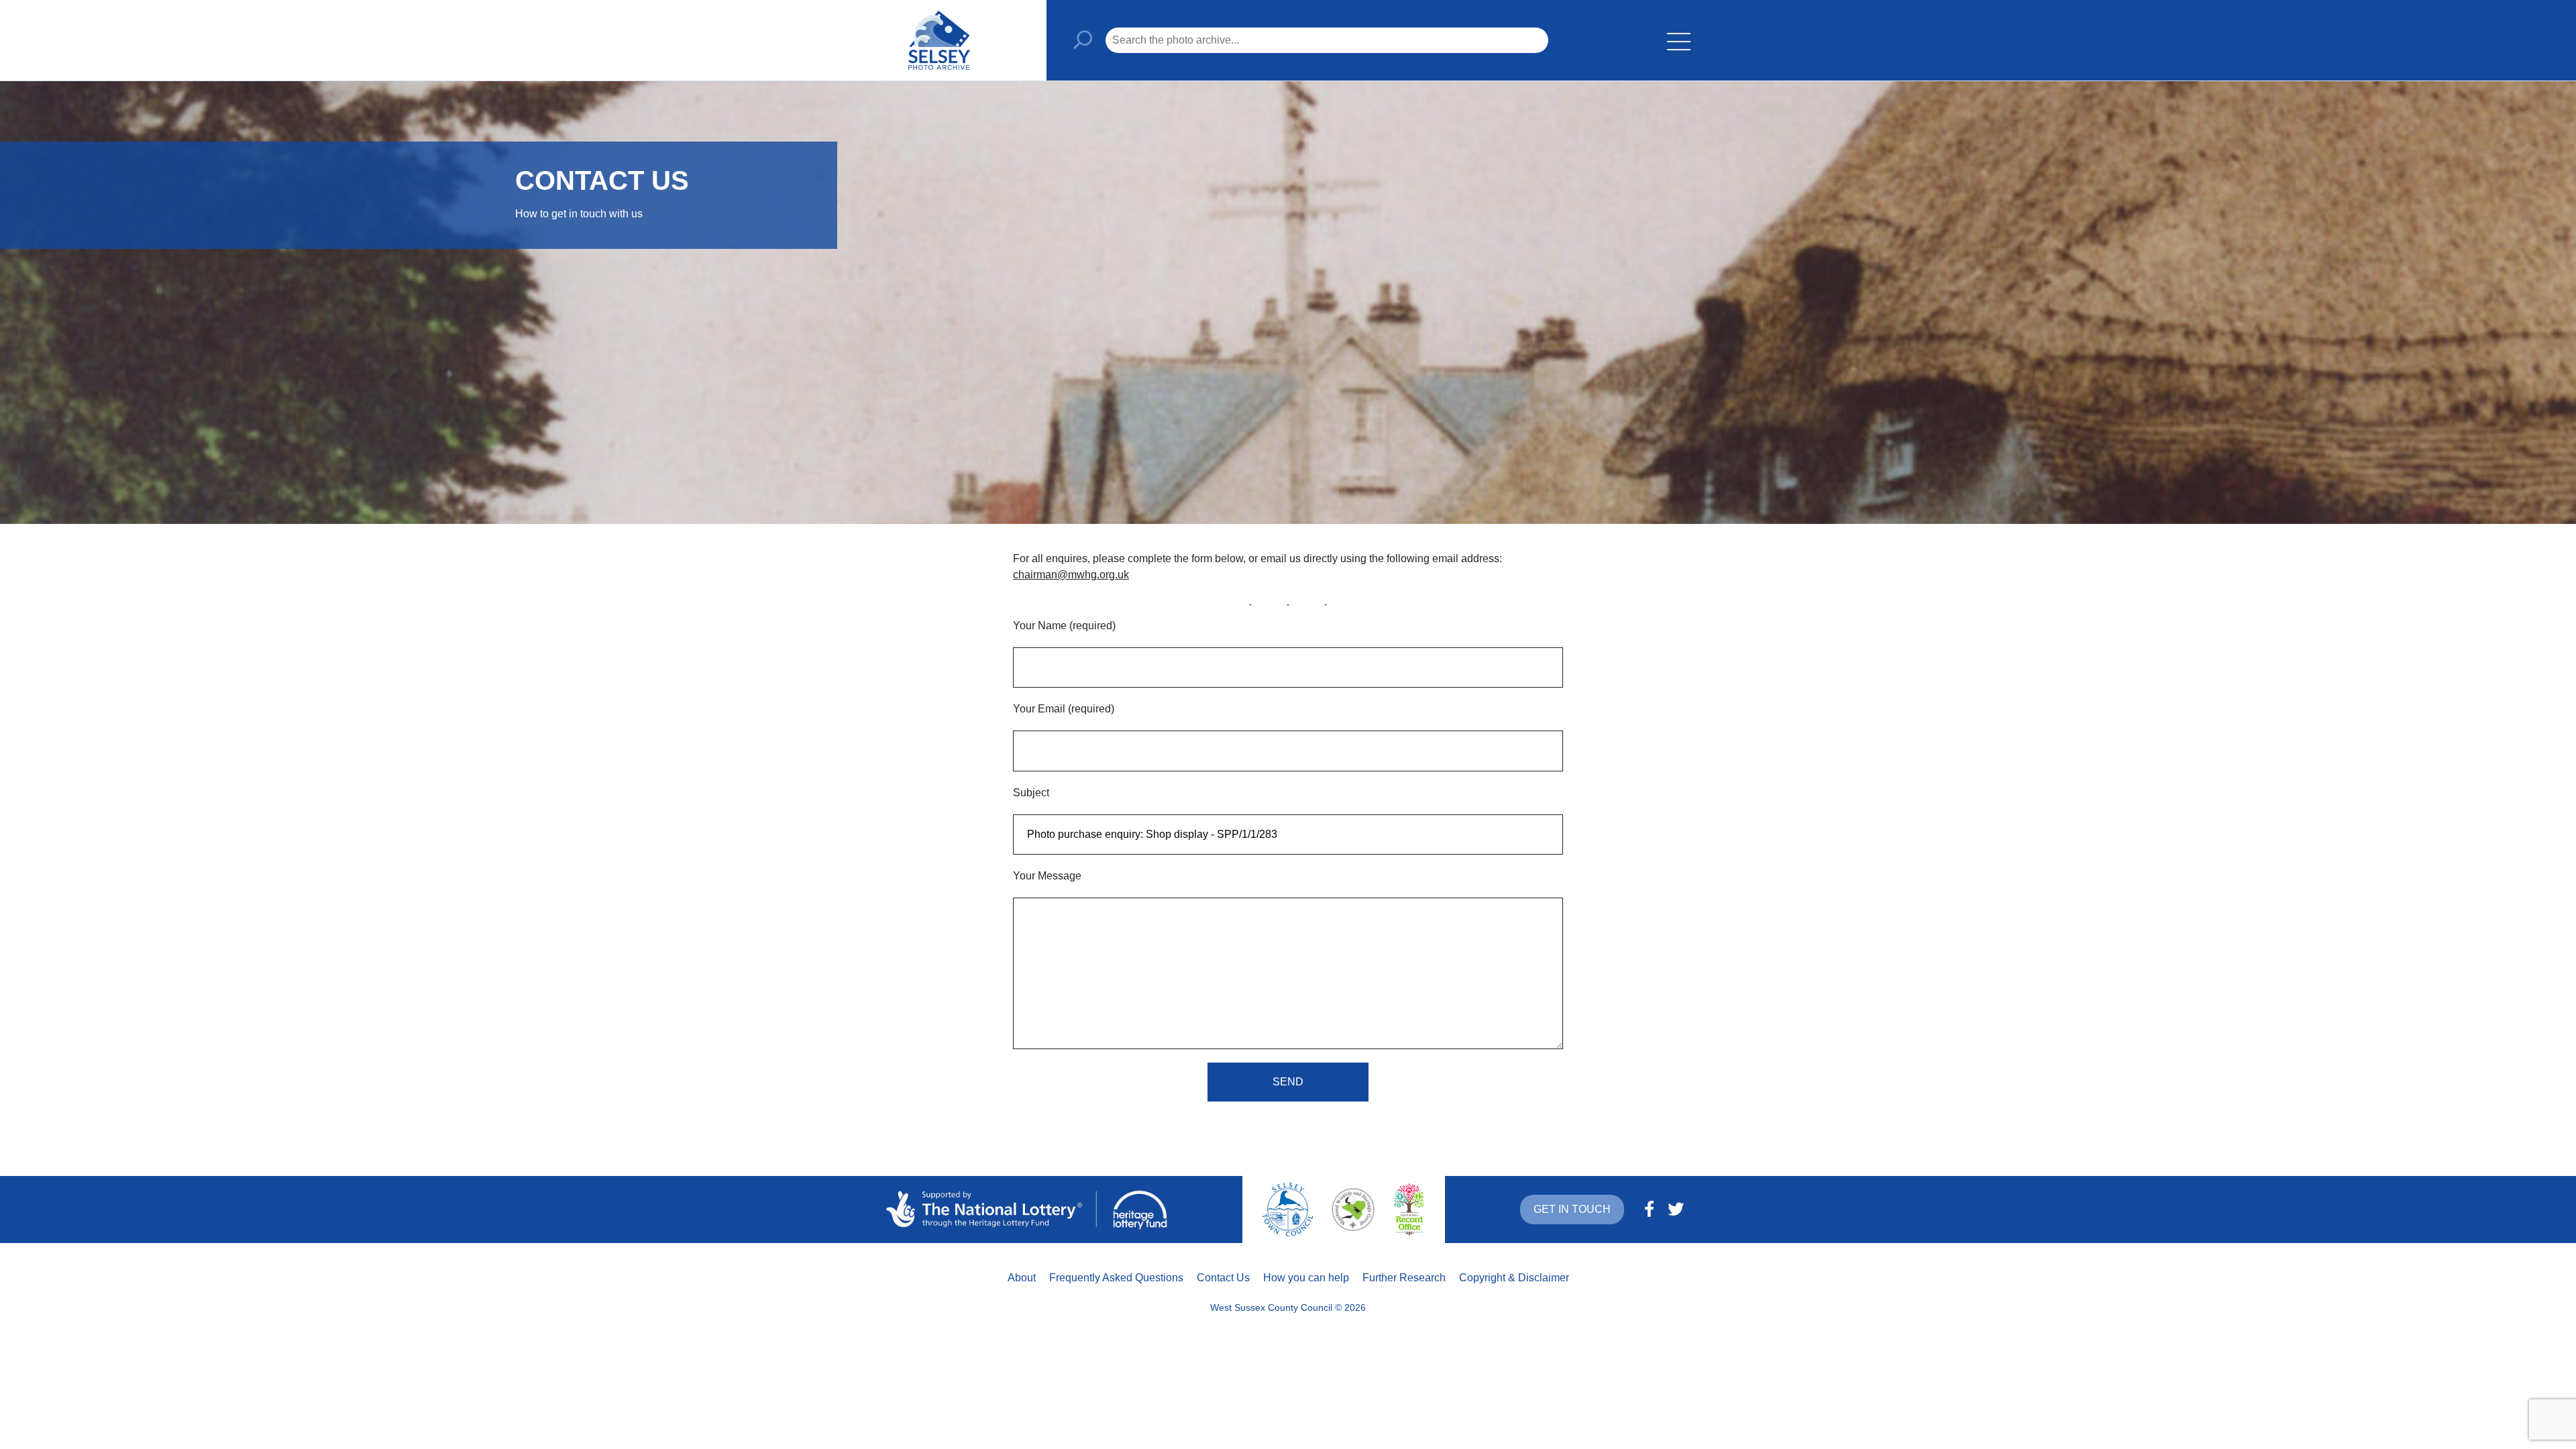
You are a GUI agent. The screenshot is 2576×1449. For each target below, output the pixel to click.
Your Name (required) (1064, 626)
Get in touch (1572, 1209)
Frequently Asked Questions (1116, 1278)
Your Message (1047, 876)
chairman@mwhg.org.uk (1071, 575)
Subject (1031, 793)
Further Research (1404, 1278)
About (1022, 1278)
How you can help (1306, 1278)
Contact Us (1223, 1278)
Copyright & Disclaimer (1514, 1278)
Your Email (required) (1064, 709)
